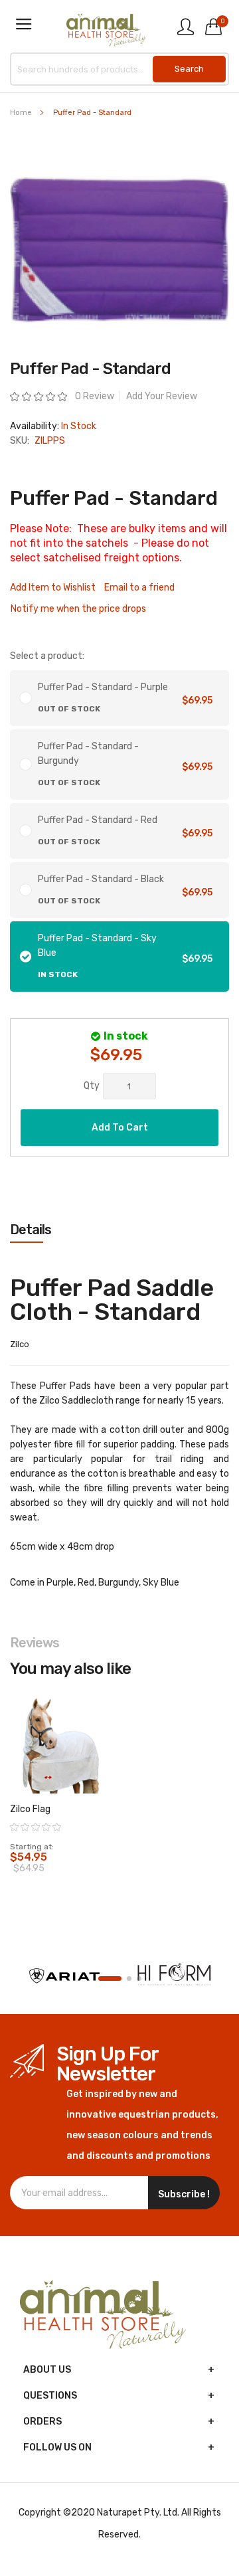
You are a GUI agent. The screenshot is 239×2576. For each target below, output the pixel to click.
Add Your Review (162, 396)
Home (21, 113)
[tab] (119, 1230)
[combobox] (119, 69)
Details (31, 1230)
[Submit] (189, 69)
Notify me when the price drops (78, 609)
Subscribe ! (184, 2194)
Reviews (35, 1643)
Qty (92, 1086)
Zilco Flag (30, 1809)
